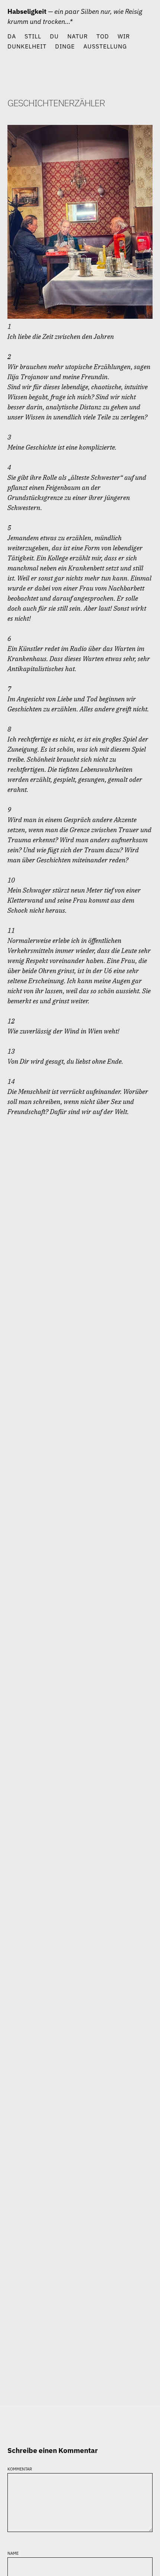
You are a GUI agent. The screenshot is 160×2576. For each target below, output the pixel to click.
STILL (33, 36)
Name (13, 2552)
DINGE (65, 46)
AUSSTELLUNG (105, 46)
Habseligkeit (27, 11)
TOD (103, 36)
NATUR (78, 36)
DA (12, 36)
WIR (124, 36)
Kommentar (20, 2468)
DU (54, 36)
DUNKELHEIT (27, 46)
